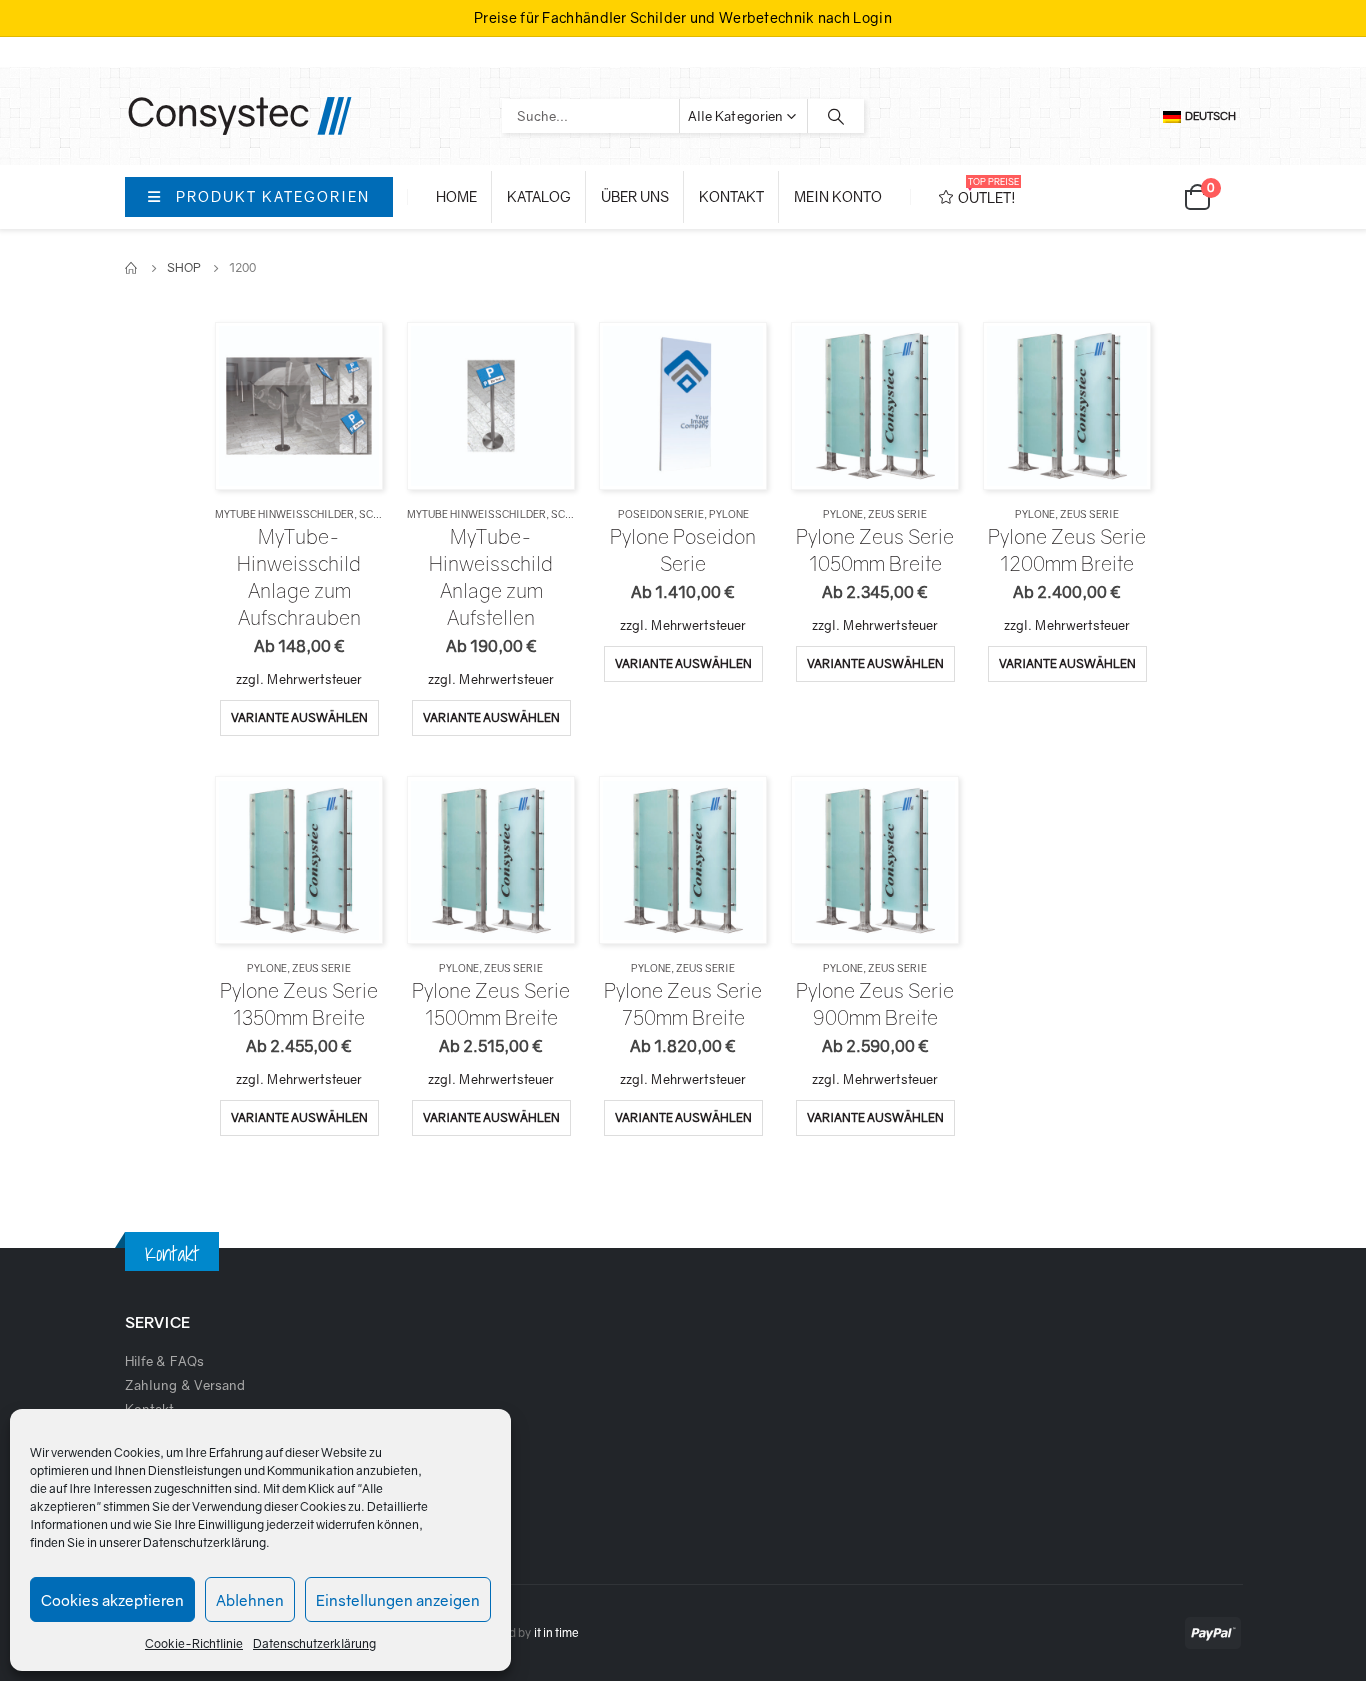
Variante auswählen (299, 717)
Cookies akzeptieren (112, 1600)
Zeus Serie (897, 514)
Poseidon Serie (661, 514)
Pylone (729, 514)
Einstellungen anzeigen (398, 1600)
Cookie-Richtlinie (194, 1643)
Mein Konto (838, 196)
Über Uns (635, 196)
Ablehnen (250, 1600)
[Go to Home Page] (132, 268)
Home (456, 196)
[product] (298, 405)
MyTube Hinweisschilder (284, 514)
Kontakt (731, 196)
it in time (557, 1633)
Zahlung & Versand (185, 1385)
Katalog (539, 196)
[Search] (836, 116)
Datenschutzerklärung (204, 1542)
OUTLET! (988, 191)
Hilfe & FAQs (164, 1361)
